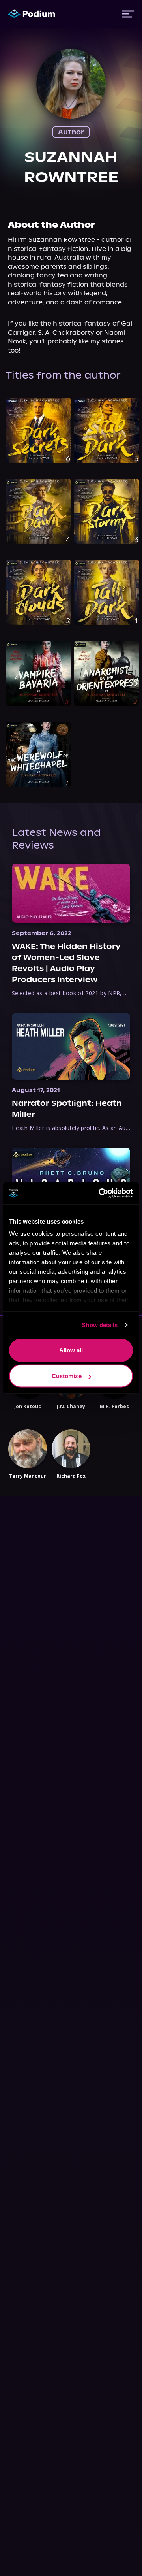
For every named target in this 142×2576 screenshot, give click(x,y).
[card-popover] (38, 430)
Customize (67, 1376)
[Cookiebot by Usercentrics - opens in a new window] (100, 1194)
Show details (100, 1325)
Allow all (71, 1350)
